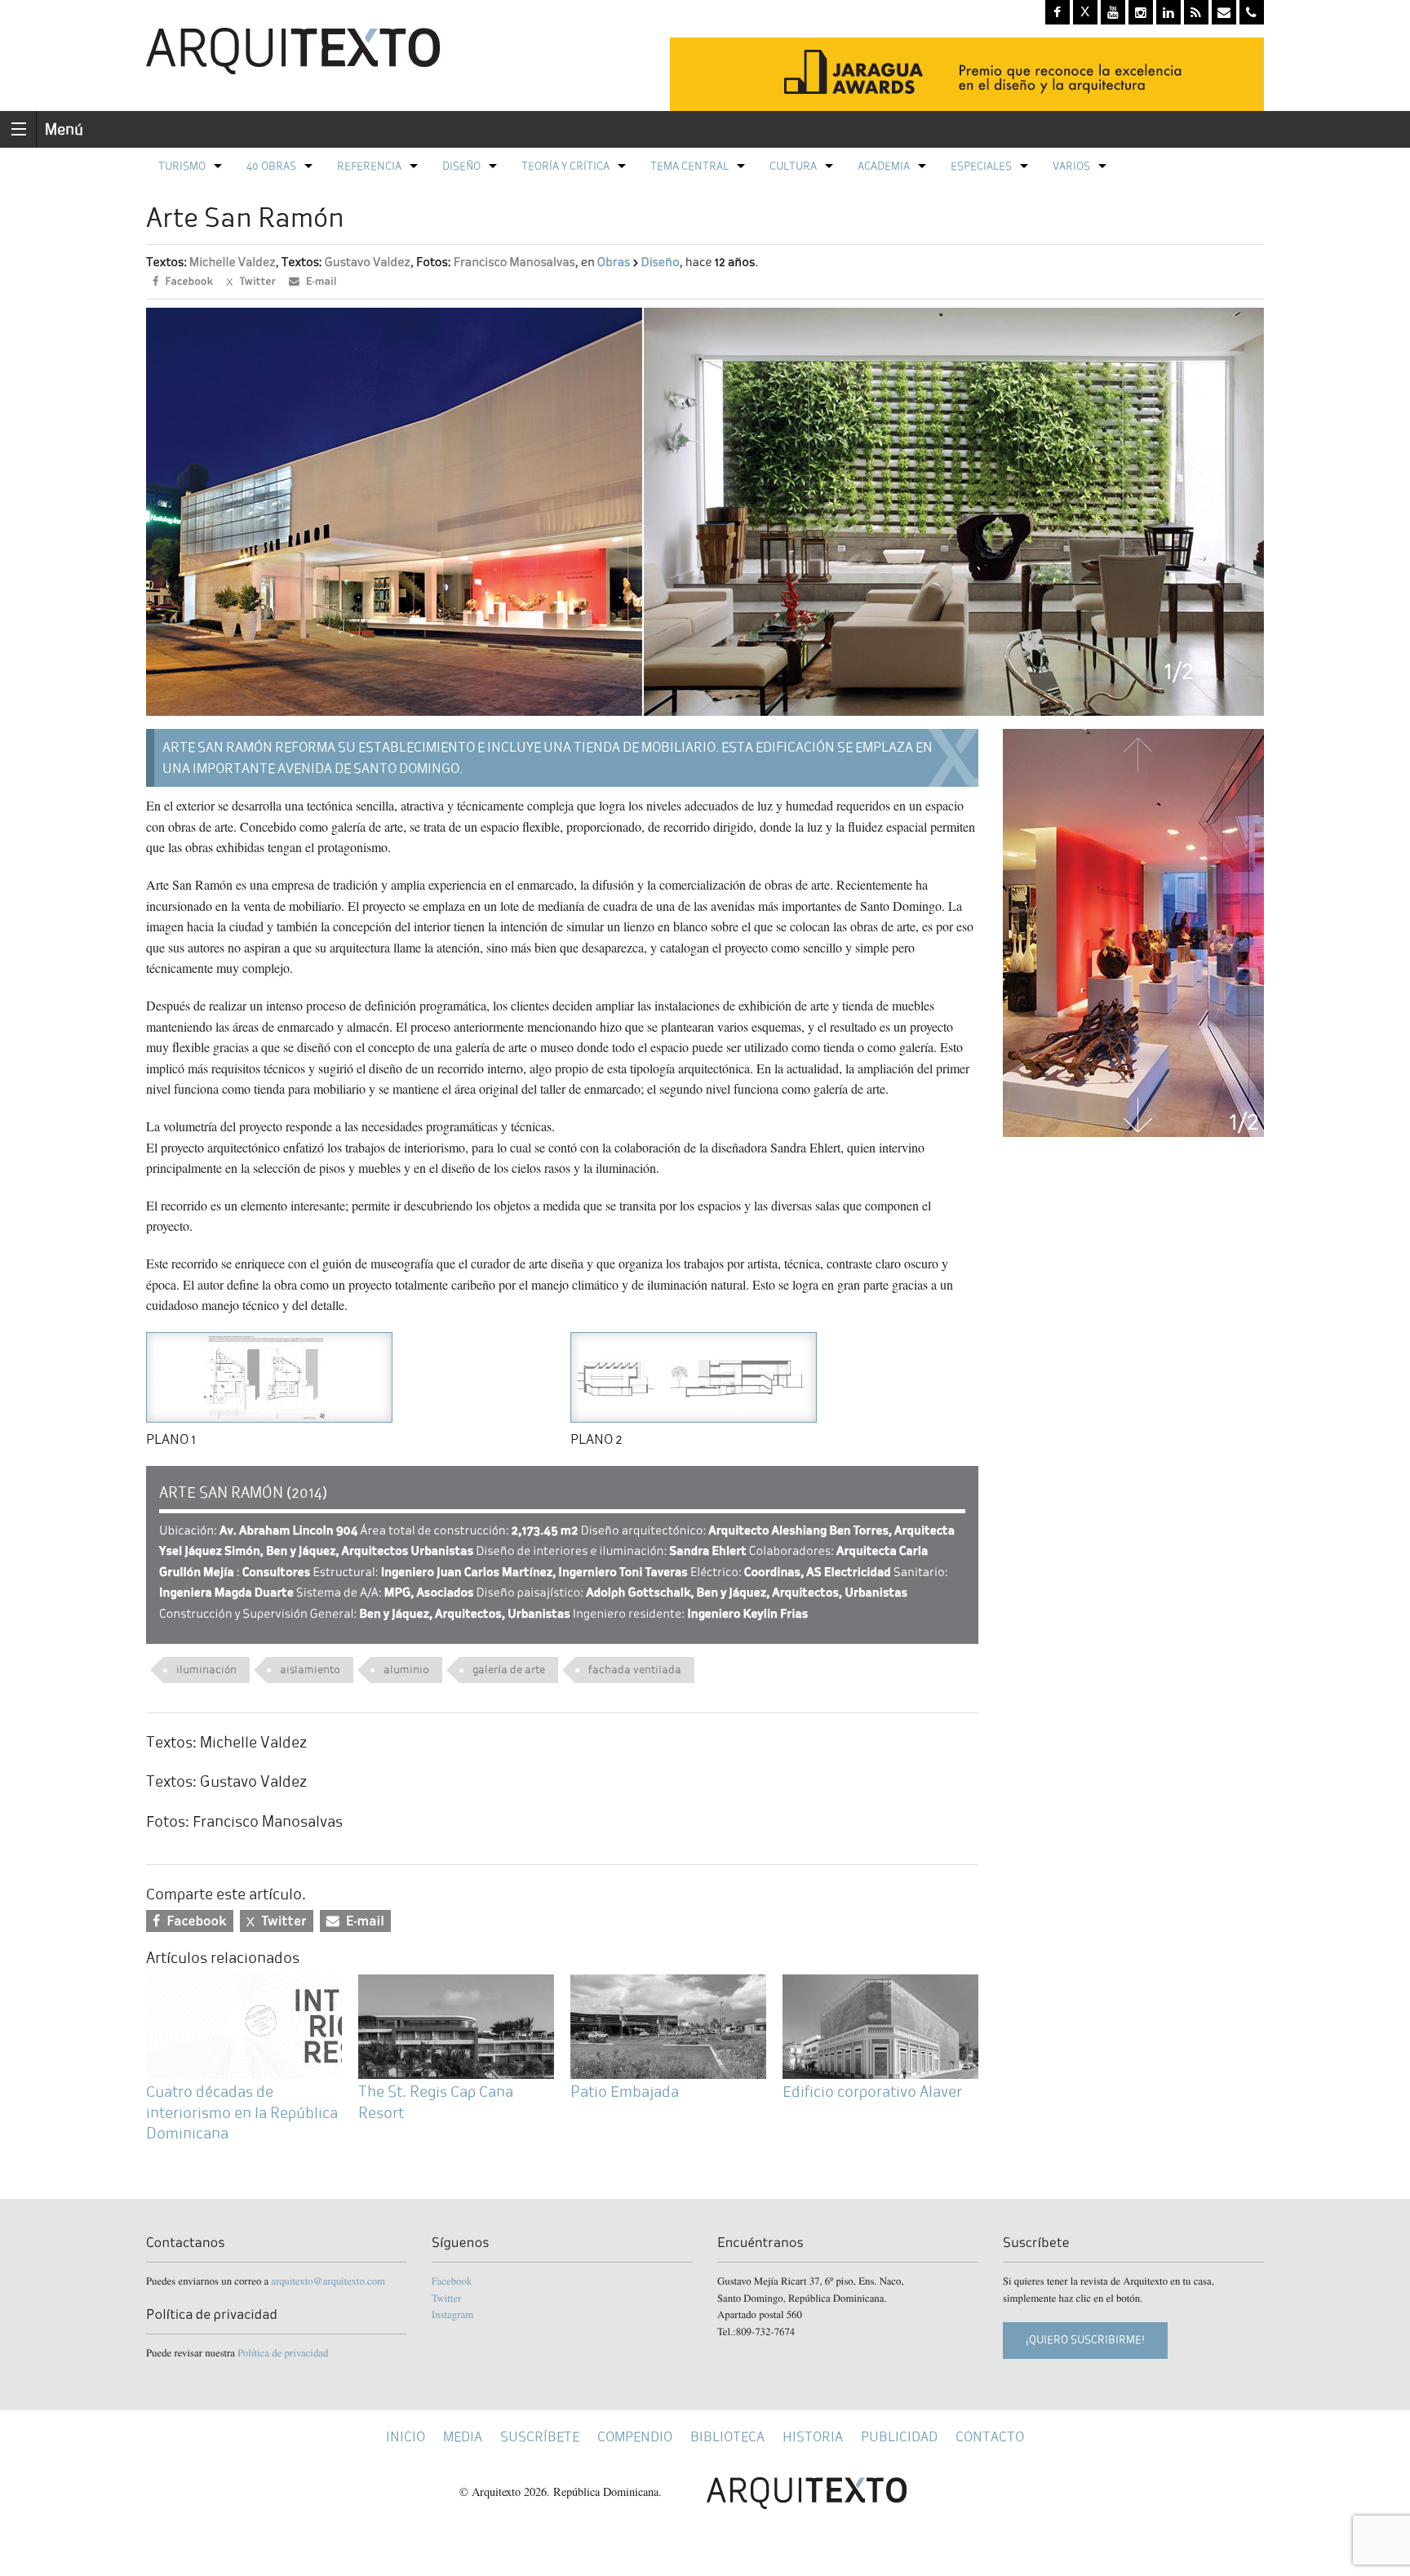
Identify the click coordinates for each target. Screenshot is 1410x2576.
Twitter (446, 2298)
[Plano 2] (694, 1375)
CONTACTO (990, 2437)
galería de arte (509, 1670)
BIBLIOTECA (727, 2437)
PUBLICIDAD (899, 2437)
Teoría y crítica (565, 166)
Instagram (452, 2314)
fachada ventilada (635, 1670)
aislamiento (310, 1670)
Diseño (461, 166)
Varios (1071, 166)
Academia (884, 166)
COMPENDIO (635, 2437)
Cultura (793, 166)
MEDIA (463, 2437)
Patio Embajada (625, 2092)
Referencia (369, 166)
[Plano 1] (269, 1375)
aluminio (406, 1670)
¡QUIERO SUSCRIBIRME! (1085, 2340)
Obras (614, 262)
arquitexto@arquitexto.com (328, 2281)
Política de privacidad (283, 2352)
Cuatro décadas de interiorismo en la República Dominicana (242, 2112)
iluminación (206, 1670)
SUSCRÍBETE (540, 2437)
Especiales (981, 166)
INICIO (406, 2437)
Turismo (182, 166)
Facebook (452, 2281)
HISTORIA (813, 2437)
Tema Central (689, 166)
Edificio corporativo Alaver (872, 2092)
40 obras (271, 166)
